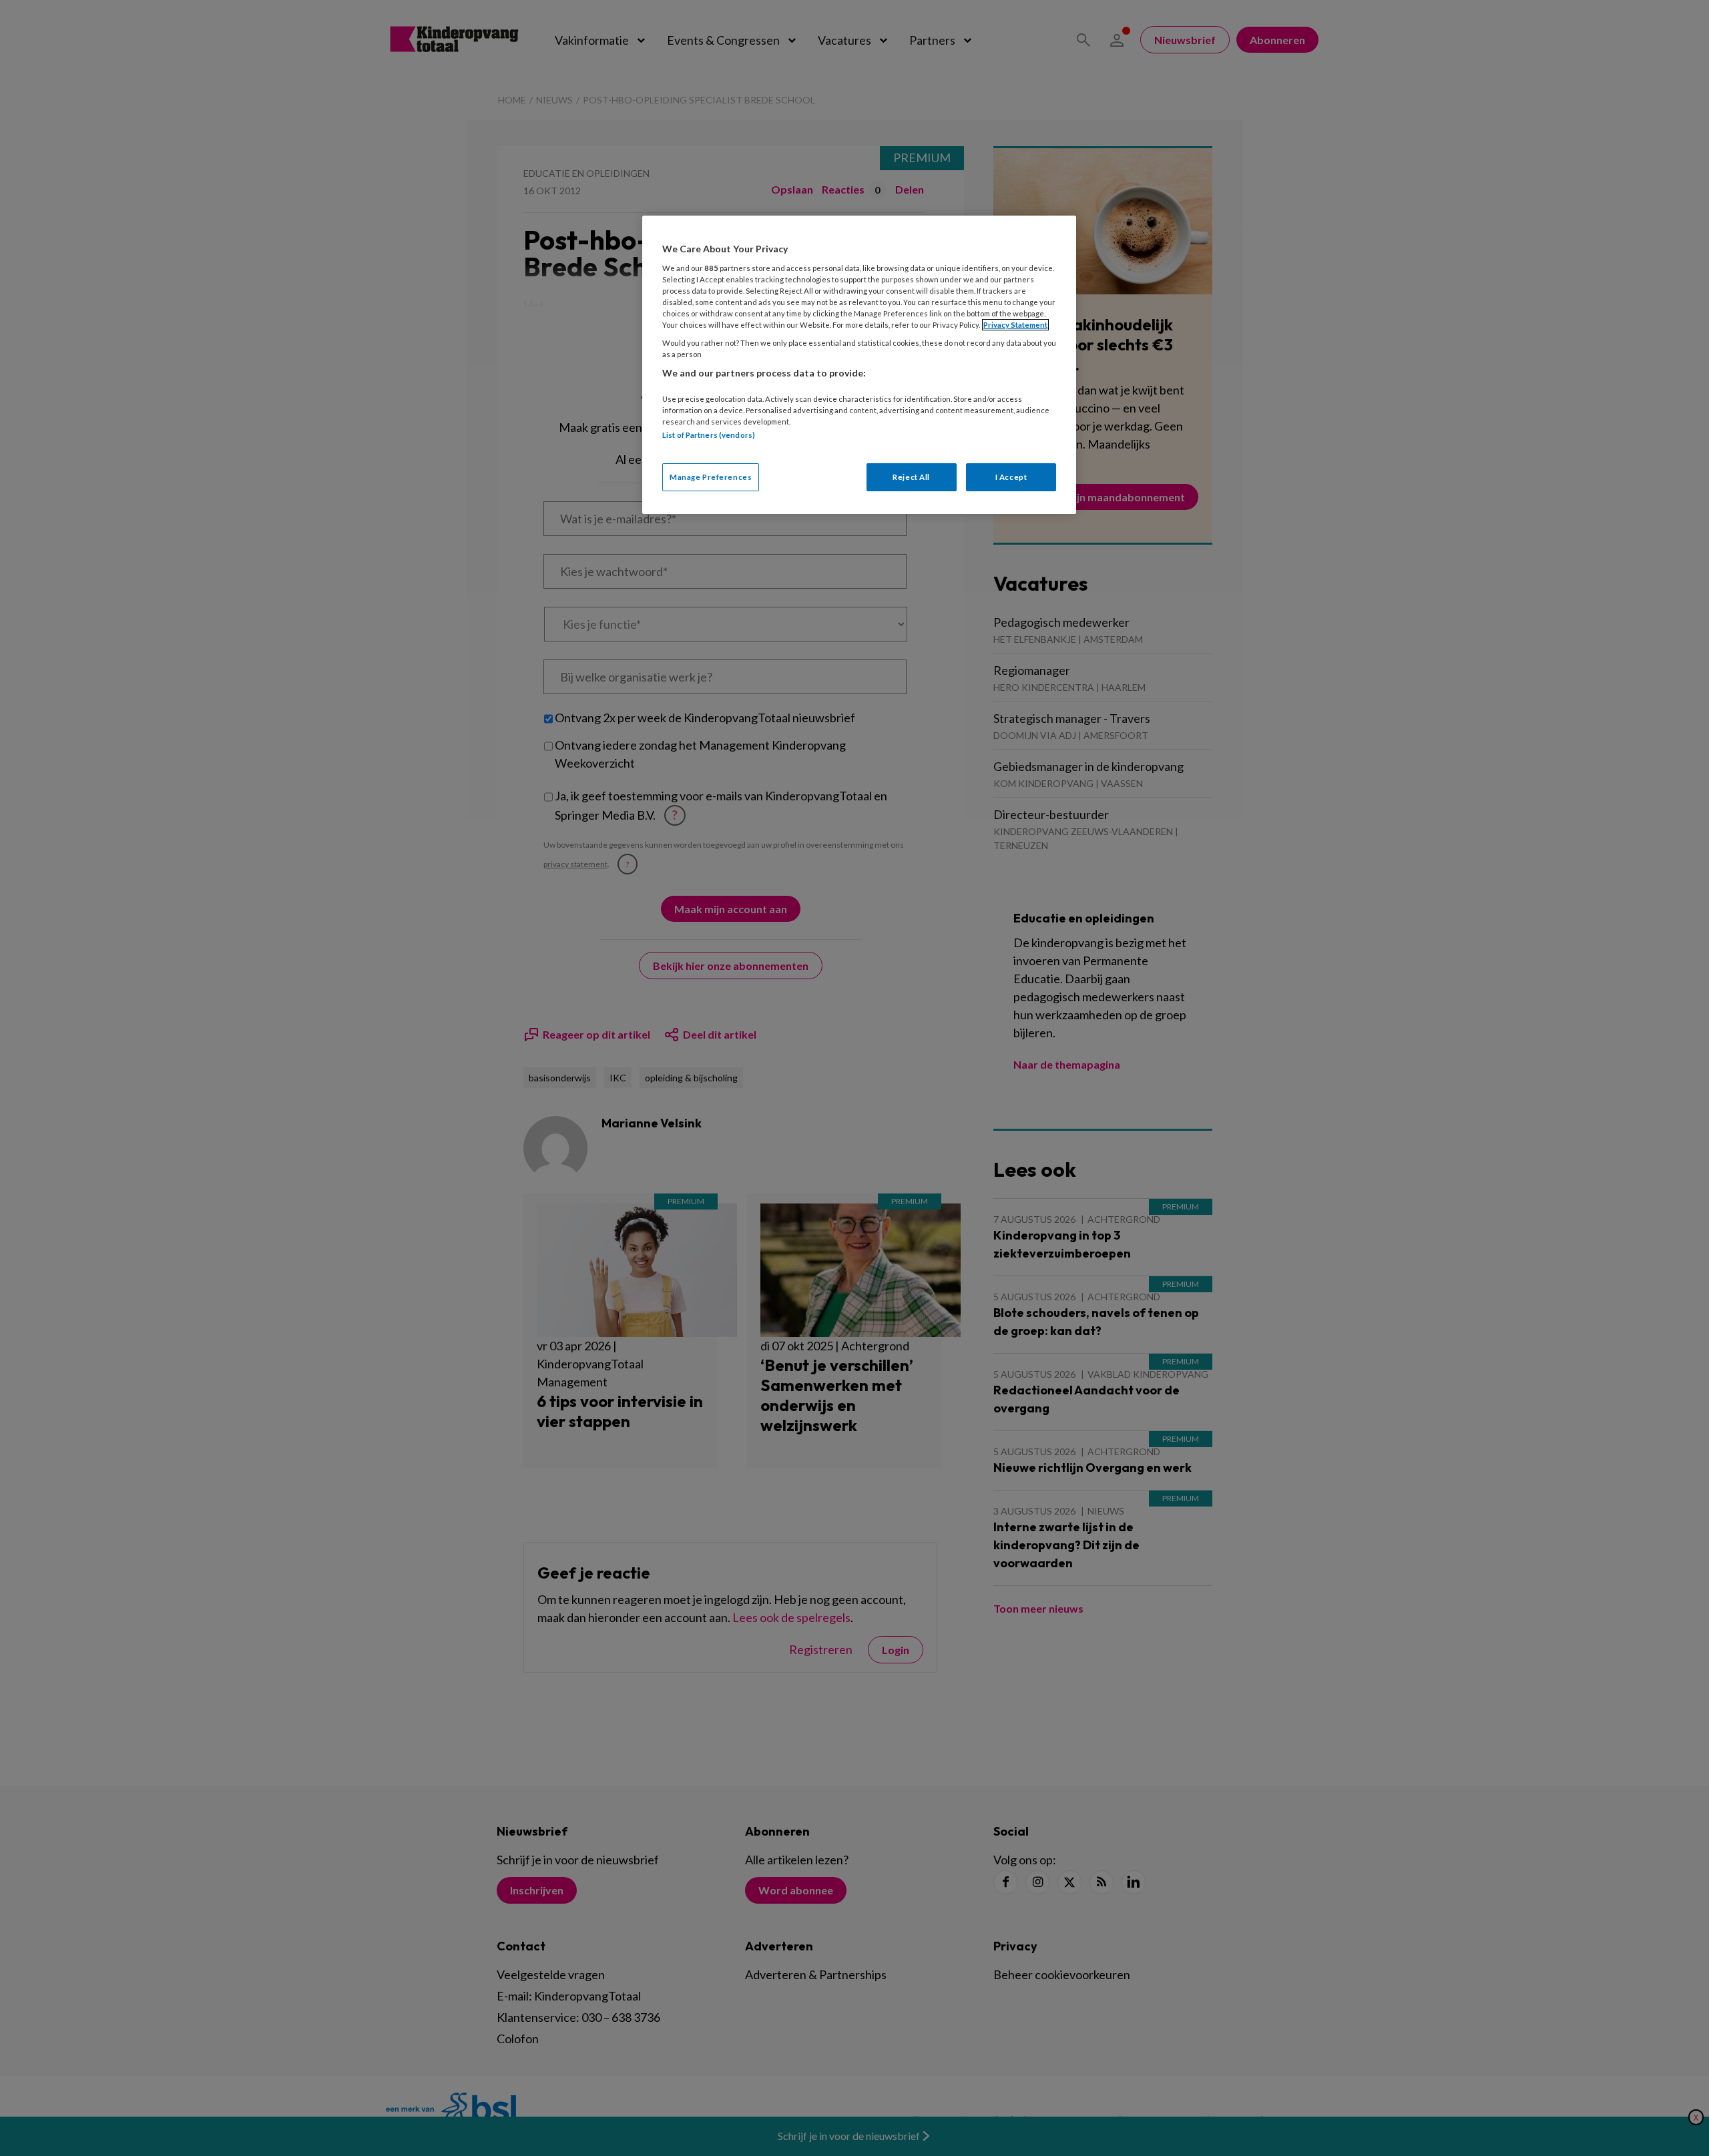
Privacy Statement (1015, 325)
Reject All (911, 477)
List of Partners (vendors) (709, 435)
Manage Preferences (711, 477)
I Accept (1011, 477)
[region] (859, 365)
